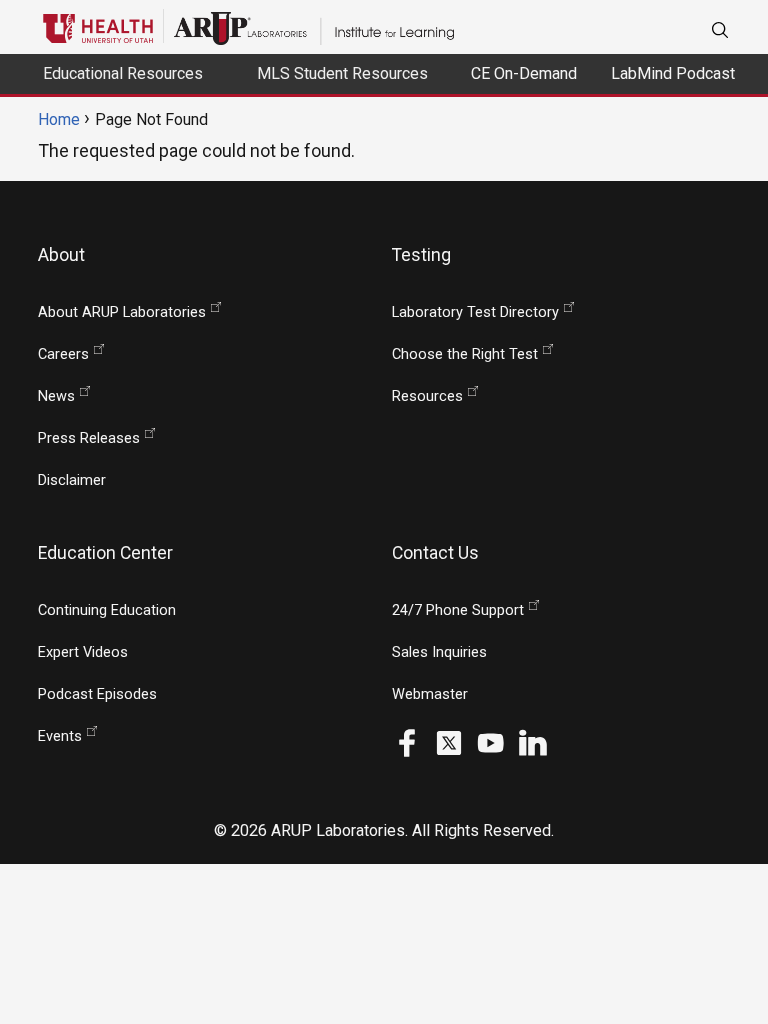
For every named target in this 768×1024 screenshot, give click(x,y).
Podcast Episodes (97, 694)
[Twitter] (449, 741)
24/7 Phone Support (458, 610)
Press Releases (89, 438)
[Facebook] (407, 741)
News (56, 396)
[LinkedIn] (533, 741)
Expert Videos (83, 652)
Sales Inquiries (439, 652)
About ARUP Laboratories (122, 312)
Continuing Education (107, 610)
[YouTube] (491, 741)
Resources (427, 396)
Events (60, 736)
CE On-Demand (524, 73)
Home (59, 119)
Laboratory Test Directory (475, 312)
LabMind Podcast (673, 73)
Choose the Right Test (465, 354)
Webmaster (430, 694)
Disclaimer (72, 480)
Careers (63, 354)
